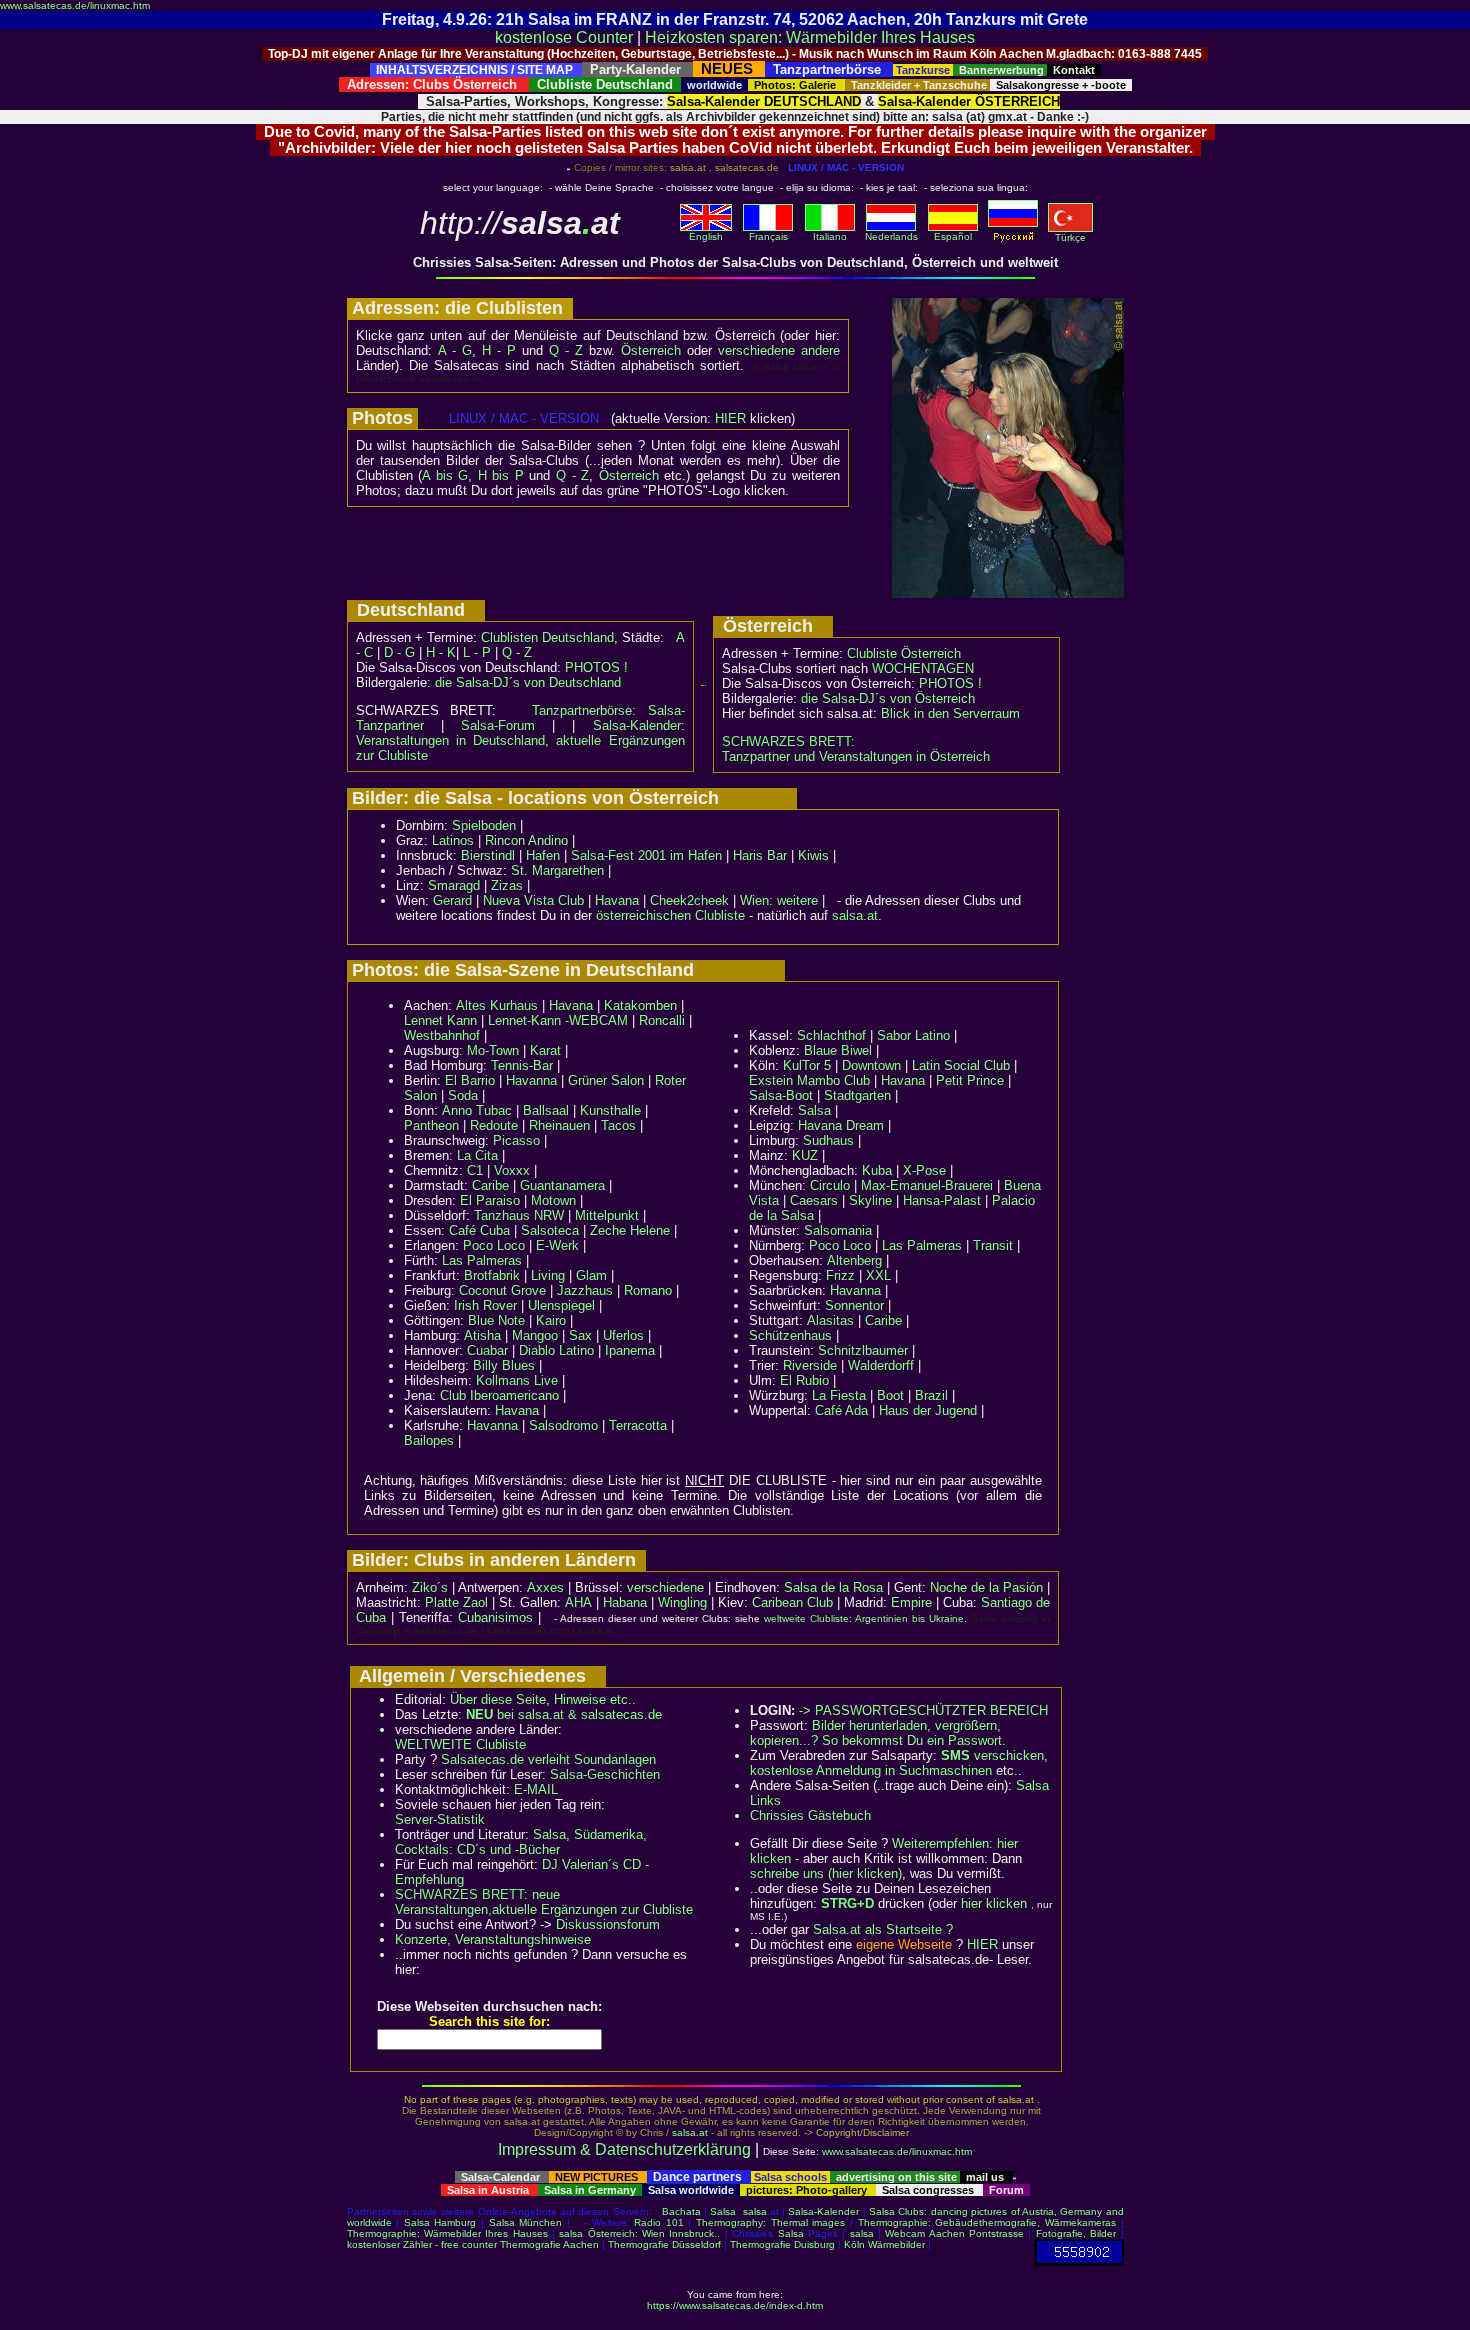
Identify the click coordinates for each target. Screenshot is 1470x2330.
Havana (617, 900)
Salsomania (838, 1230)
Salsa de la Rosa (833, 1587)
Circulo (830, 1185)
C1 (475, 1170)
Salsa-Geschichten (605, 1774)
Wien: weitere (779, 900)
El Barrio (470, 1080)
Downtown (871, 1065)
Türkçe (1070, 237)
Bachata (681, 2211)
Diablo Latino (556, 1350)
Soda (463, 1095)
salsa (755, 2211)
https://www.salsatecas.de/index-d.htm (735, 2305)
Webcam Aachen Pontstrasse (954, 2233)
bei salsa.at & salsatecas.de (564, 1714)
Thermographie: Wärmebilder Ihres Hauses (447, 2233)
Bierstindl (488, 855)
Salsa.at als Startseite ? (883, 1929)
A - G (455, 350)
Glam (591, 1275)
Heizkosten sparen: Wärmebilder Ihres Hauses (810, 37)
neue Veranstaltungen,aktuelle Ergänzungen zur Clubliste (544, 1902)
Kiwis (813, 855)
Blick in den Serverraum (950, 713)
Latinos (453, 840)
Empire (911, 1602)
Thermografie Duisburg (782, 2244)
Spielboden (484, 825)
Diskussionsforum (608, 1924)
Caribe (490, 1185)
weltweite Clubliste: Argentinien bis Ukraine (864, 1618)
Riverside (810, 1365)
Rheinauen (559, 1125)
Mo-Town (493, 1050)
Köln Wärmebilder (884, 2244)
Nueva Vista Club (533, 900)
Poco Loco (494, 1245)
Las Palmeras (482, 1260)
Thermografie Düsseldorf (664, 2244)
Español (953, 236)
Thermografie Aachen (549, 2244)
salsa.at (855, 915)
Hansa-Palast (942, 1200)
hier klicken (994, 1903)
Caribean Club (792, 1602)
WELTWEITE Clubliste (460, 1744)
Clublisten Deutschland (547, 637)
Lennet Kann (440, 1020)
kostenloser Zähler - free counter (423, 2244)
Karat (545, 1050)
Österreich (651, 350)
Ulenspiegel (561, 1305)
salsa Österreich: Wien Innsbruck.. (639, 2233)
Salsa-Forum (498, 725)
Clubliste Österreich (904, 653)
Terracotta (638, 1425)
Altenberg (854, 1260)
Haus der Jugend (928, 1410)
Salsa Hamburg (440, 2222)
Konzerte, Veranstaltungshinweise (493, 1939)
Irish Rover (485, 1305)
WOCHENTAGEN (923, 668)
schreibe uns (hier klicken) (826, 1873)
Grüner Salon (606, 1080)
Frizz (840, 1275)
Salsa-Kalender (823, 2211)
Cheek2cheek (689, 900)
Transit (993, 1245)
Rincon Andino (526, 840)
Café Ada (841, 1410)
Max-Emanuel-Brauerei (927, 1185)
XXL (878, 1275)
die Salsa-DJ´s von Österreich (888, 698)
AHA (578, 1602)
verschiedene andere (779, 350)
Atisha (482, 1335)
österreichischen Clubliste (670, 915)
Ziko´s (430, 1587)
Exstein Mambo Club (809, 1080)
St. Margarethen (557, 870)
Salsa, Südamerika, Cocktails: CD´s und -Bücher (521, 1842)
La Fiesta (839, 1395)
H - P (499, 350)
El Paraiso (490, 1200)
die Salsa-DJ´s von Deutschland (528, 682)
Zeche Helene (630, 1230)
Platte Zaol (456, 1602)
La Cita (477, 1155)
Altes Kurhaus (497, 1005)
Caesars (814, 1200)
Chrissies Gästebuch (810, 1815)
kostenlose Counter (564, 37)
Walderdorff (881, 1365)
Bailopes (429, 1440)
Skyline (870, 1200)
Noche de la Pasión (986, 1587)
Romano (648, 1290)
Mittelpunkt (607, 1215)
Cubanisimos (495, 1617)
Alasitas (830, 1320)
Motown (553, 1200)
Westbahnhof (442, 1035)
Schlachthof (831, 1035)
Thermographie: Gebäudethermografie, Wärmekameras (987, 2222)
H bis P (501, 475)
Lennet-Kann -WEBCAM (558, 1020)
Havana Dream (841, 1125)
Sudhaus (828, 1140)
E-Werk (557, 1245)
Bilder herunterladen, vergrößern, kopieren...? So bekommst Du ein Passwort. (878, 1733)
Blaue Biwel (838, 1050)
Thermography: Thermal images (770, 2222)
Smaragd (454, 885)
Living (548, 1275)
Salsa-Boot (781, 1095)
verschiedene (665, 1587)
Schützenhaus (790, 1335)
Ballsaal (546, 1110)
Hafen (543, 855)
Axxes (545, 1587)
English (706, 236)
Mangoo (535, 1335)
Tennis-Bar (522, 1065)
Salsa (814, 1110)
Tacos (618, 1125)
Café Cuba (479, 1230)
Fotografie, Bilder (1076, 2233)
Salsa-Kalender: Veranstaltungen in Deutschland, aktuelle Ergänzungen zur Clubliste (520, 740)
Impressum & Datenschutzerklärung (624, 2149)
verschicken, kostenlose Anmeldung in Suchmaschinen (899, 1763)
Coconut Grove (502, 1290)
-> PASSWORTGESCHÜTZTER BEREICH (923, 1710)
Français (768, 236)
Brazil (931, 1395)
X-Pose (924, 1170)
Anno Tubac (477, 1110)
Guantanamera (562, 1185)
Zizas (507, 885)
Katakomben (640, 1005)
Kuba (877, 1170)
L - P (477, 652)
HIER (730, 418)
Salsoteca (550, 1230)
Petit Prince (970, 1080)
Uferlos (623, 1335)
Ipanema (630, 1350)
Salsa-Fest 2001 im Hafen (646, 855)
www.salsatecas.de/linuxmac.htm (75, 5)
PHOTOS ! (596, 667)
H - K (441, 652)
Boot (890, 1395)
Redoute (494, 1125)
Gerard (452, 900)
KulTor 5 (807, 1065)
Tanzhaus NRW (519, 1215)
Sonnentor (854, 1305)
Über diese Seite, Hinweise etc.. (543, 1699)
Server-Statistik (440, 1819)
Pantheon (431, 1125)
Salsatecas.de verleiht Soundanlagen (548, 1759)
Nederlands (891, 236)
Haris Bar (760, 855)
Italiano (830, 236)
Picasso (516, 1140)
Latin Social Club (961, 1065)
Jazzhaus (585, 1290)
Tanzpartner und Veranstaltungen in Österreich (856, 756)
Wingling (682, 1602)
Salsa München (526, 2222)
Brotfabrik (492, 1275)
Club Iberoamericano (499, 1395)
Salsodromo (563, 1425)
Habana (625, 1602)
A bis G (445, 475)
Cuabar (487, 1350)
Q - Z (566, 350)
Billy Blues (504, 1365)
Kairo (551, 1320)
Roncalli (662, 1020)
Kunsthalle (610, 1110)
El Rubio (804, 1380)
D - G (399, 652)
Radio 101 (659, 2222)
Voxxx (512, 1170)
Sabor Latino (913, 1035)
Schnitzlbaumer (863, 1350)
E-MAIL (536, 1789)
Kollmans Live (517, 1380)
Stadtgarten (857, 1095)
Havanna (531, 1080)
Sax (580, 1335)
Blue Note (496, 1320)
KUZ (805, 1155)
